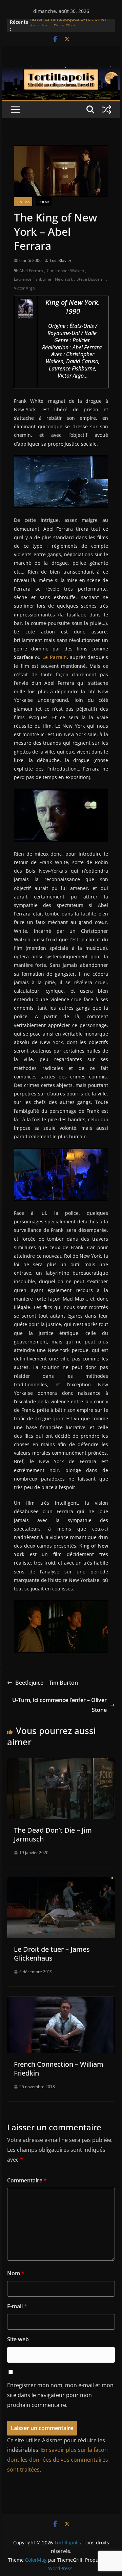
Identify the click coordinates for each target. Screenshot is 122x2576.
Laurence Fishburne (33, 279)
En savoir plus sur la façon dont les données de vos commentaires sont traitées (58, 2460)
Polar (44, 202)
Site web (18, 2339)
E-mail (17, 2306)
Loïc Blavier (61, 260)
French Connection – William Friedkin (59, 2069)
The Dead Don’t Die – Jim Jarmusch (53, 1835)
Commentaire (27, 2180)
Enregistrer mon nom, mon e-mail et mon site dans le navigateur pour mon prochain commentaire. (60, 2395)
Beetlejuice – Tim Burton (47, 1683)
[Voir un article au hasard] (107, 110)
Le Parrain (54, 657)
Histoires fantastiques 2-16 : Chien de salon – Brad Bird (69, 25)
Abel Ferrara (31, 271)
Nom (16, 2273)
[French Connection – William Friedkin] (61, 2001)
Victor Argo (24, 288)
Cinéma (23, 202)
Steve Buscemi (90, 279)
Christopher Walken (65, 271)
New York (64, 279)
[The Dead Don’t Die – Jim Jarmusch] (61, 1763)
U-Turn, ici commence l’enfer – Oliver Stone (59, 1705)
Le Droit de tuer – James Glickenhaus (52, 1954)
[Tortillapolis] (61, 70)
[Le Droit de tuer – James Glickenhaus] (61, 1882)
